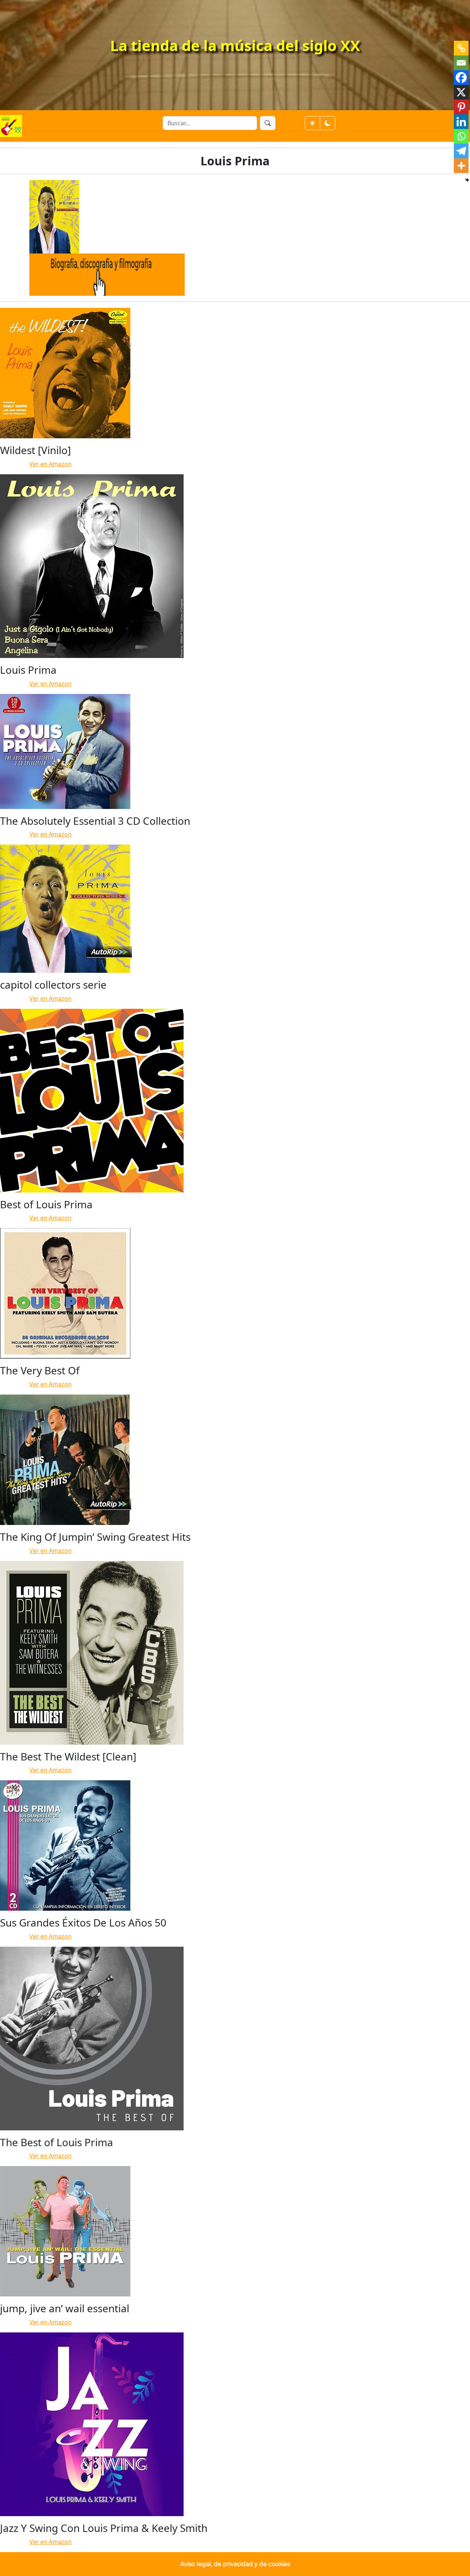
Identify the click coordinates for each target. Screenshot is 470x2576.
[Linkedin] (461, 122)
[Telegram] (461, 151)
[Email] (461, 63)
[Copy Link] (461, 48)
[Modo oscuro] (328, 123)
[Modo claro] (312, 123)
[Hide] (467, 180)
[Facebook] (461, 78)
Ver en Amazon (50, 464)
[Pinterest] (461, 107)
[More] (461, 166)
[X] (461, 92)
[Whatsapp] (461, 136)
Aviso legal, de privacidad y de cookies (235, 2564)
